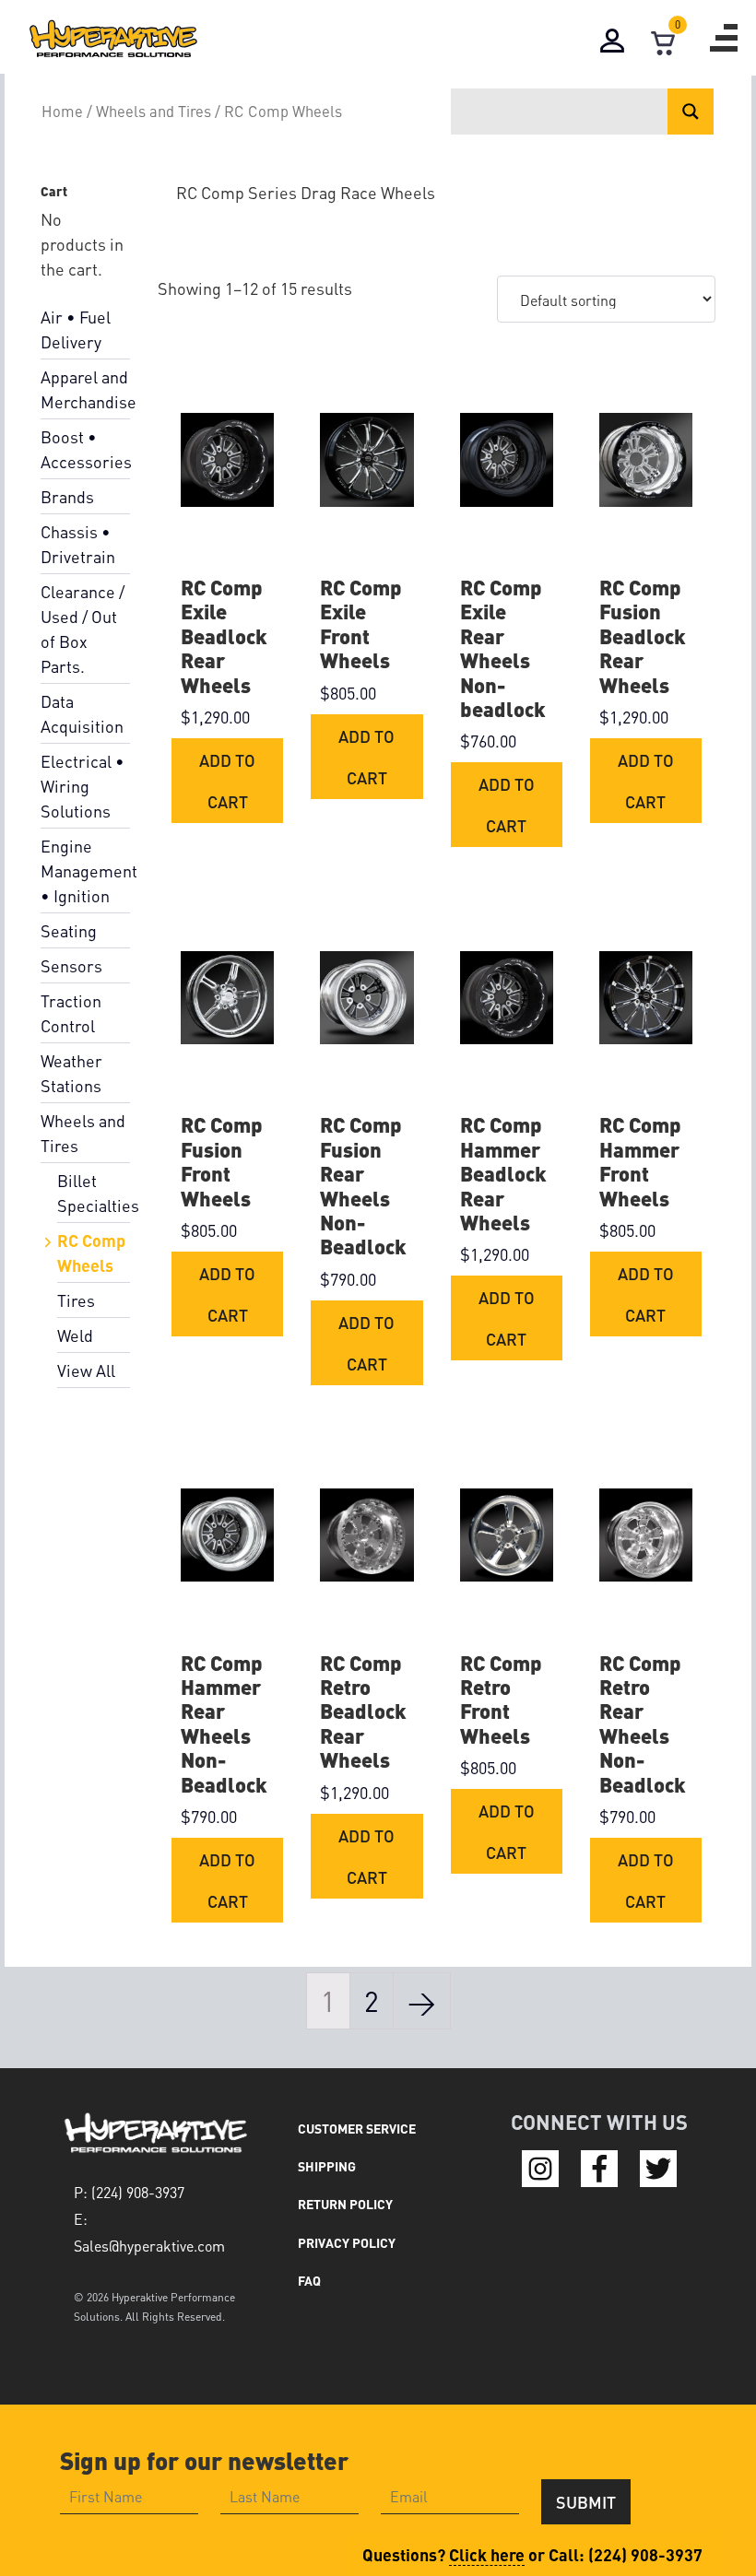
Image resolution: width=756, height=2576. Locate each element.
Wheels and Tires (154, 111)
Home (62, 111)
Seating (69, 930)
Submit (586, 2502)
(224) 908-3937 (645, 2554)
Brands (67, 496)
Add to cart (227, 781)
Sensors (71, 965)
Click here (487, 2554)
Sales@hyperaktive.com (149, 2246)
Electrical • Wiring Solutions (83, 786)
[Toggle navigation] (724, 38)
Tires (76, 1300)
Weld (75, 1335)
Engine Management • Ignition (89, 870)
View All (86, 1370)
